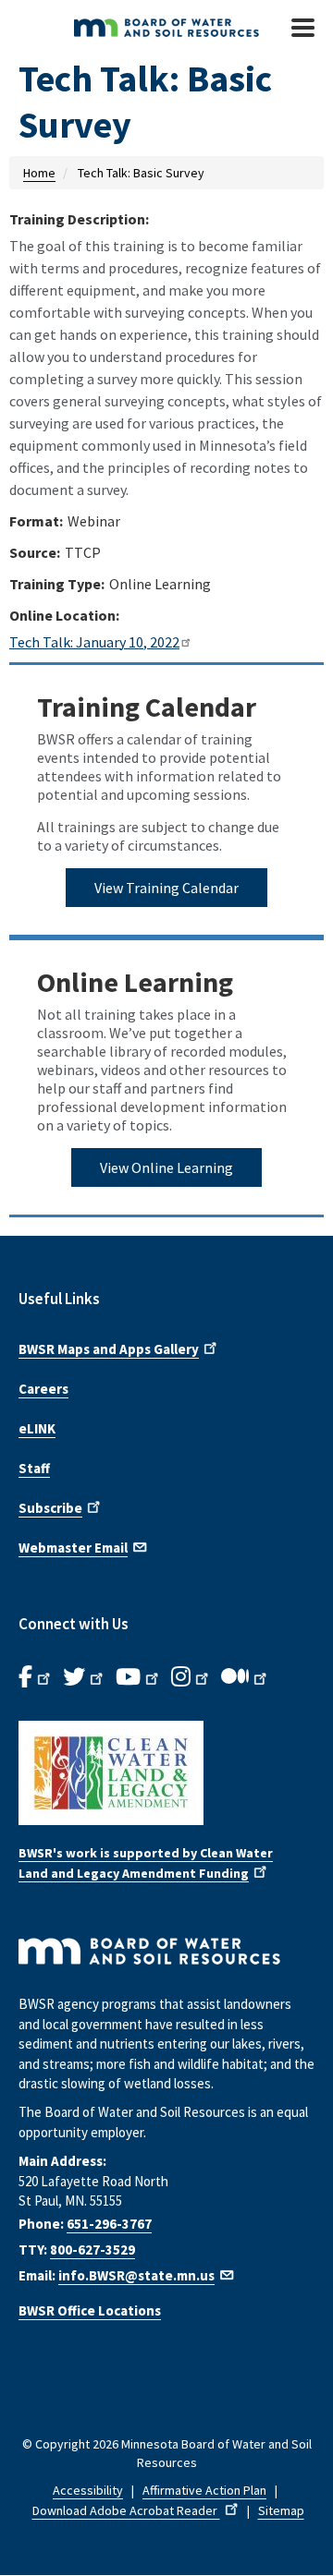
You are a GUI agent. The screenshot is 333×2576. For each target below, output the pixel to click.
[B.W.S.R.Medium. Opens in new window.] (246, 1677)
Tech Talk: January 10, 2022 (94, 642)
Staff (34, 1468)
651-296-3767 (109, 2224)
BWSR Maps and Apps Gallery (109, 1349)
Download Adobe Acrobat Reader (126, 2510)
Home (39, 173)
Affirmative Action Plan (204, 2490)
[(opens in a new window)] (166, 1773)
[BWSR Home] (156, 28)
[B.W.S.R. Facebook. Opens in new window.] (36, 1677)
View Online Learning (166, 1167)
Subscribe (50, 1508)
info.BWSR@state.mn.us (136, 2275)
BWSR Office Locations (90, 2310)
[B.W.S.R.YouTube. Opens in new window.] (139, 1677)
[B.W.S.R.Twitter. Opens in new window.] (85, 1677)
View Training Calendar (166, 888)
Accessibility (88, 2490)
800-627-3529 (92, 2249)
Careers (43, 1389)
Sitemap (281, 2510)
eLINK (37, 1428)
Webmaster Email (73, 1548)
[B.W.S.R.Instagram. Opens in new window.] (191, 1677)
